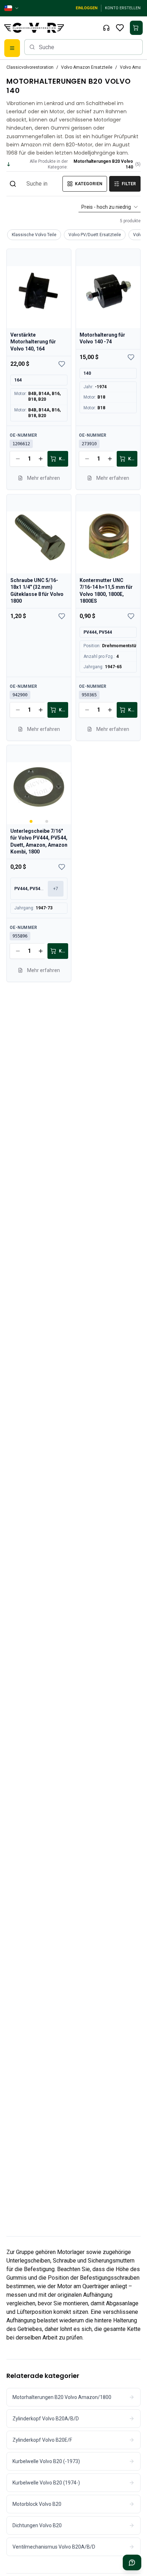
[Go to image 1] (31, 821)
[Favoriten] (120, 28)
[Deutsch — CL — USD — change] (12, 8)
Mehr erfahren (44, 478)
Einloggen (87, 8)
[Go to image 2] (47, 821)
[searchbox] (83, 47)
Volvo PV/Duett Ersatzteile (95, 235)
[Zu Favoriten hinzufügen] (62, 364)
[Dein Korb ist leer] (136, 28)
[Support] (106, 28)
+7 (56, 889)
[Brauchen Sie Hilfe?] (132, 2562)
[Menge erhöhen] (41, 459)
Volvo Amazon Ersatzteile (87, 67)
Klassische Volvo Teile (34, 235)
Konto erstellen (123, 8)
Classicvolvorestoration (30, 67)
